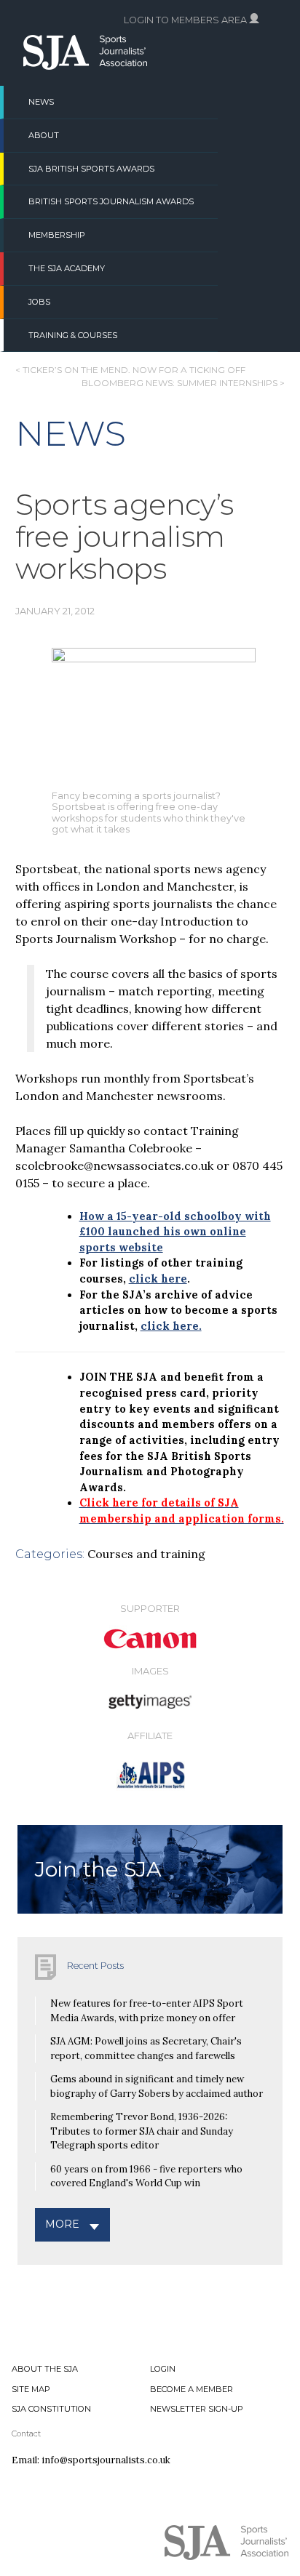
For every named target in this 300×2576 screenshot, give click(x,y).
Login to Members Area (186, 20)
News (41, 102)
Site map (31, 2389)
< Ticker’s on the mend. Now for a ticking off (130, 370)
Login (163, 2369)
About (44, 135)
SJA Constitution (51, 2409)
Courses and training (146, 1554)
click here (158, 1279)
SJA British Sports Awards (91, 169)
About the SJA (45, 2369)
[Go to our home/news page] (85, 65)
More (62, 2224)
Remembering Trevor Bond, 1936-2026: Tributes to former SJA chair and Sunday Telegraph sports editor (142, 2131)
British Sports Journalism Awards (111, 201)
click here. (171, 1326)
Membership (57, 235)
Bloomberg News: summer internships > (183, 383)
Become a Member (192, 2389)
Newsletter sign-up (197, 2409)
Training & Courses (73, 335)
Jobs (39, 302)
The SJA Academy (67, 268)
